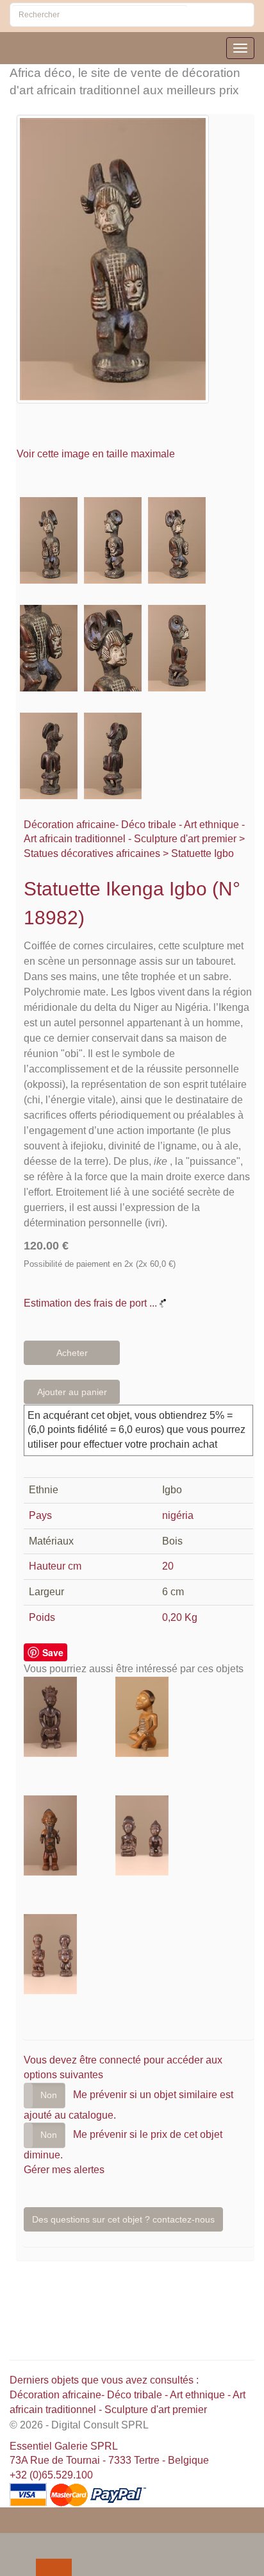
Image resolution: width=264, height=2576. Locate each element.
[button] (12, 2542)
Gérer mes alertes (64, 2170)
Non (49, 2095)
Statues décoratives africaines (92, 853)
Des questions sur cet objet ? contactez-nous (123, 2219)
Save (53, 1652)
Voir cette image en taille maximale (97, 454)
